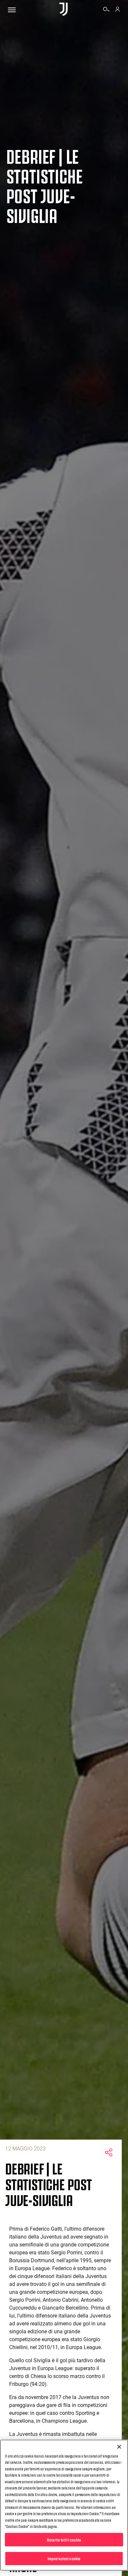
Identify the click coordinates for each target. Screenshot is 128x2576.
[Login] (117, 10)
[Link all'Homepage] (64, 10)
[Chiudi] (119, 2447)
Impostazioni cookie (64, 2558)
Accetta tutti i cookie (64, 2539)
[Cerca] (106, 10)
